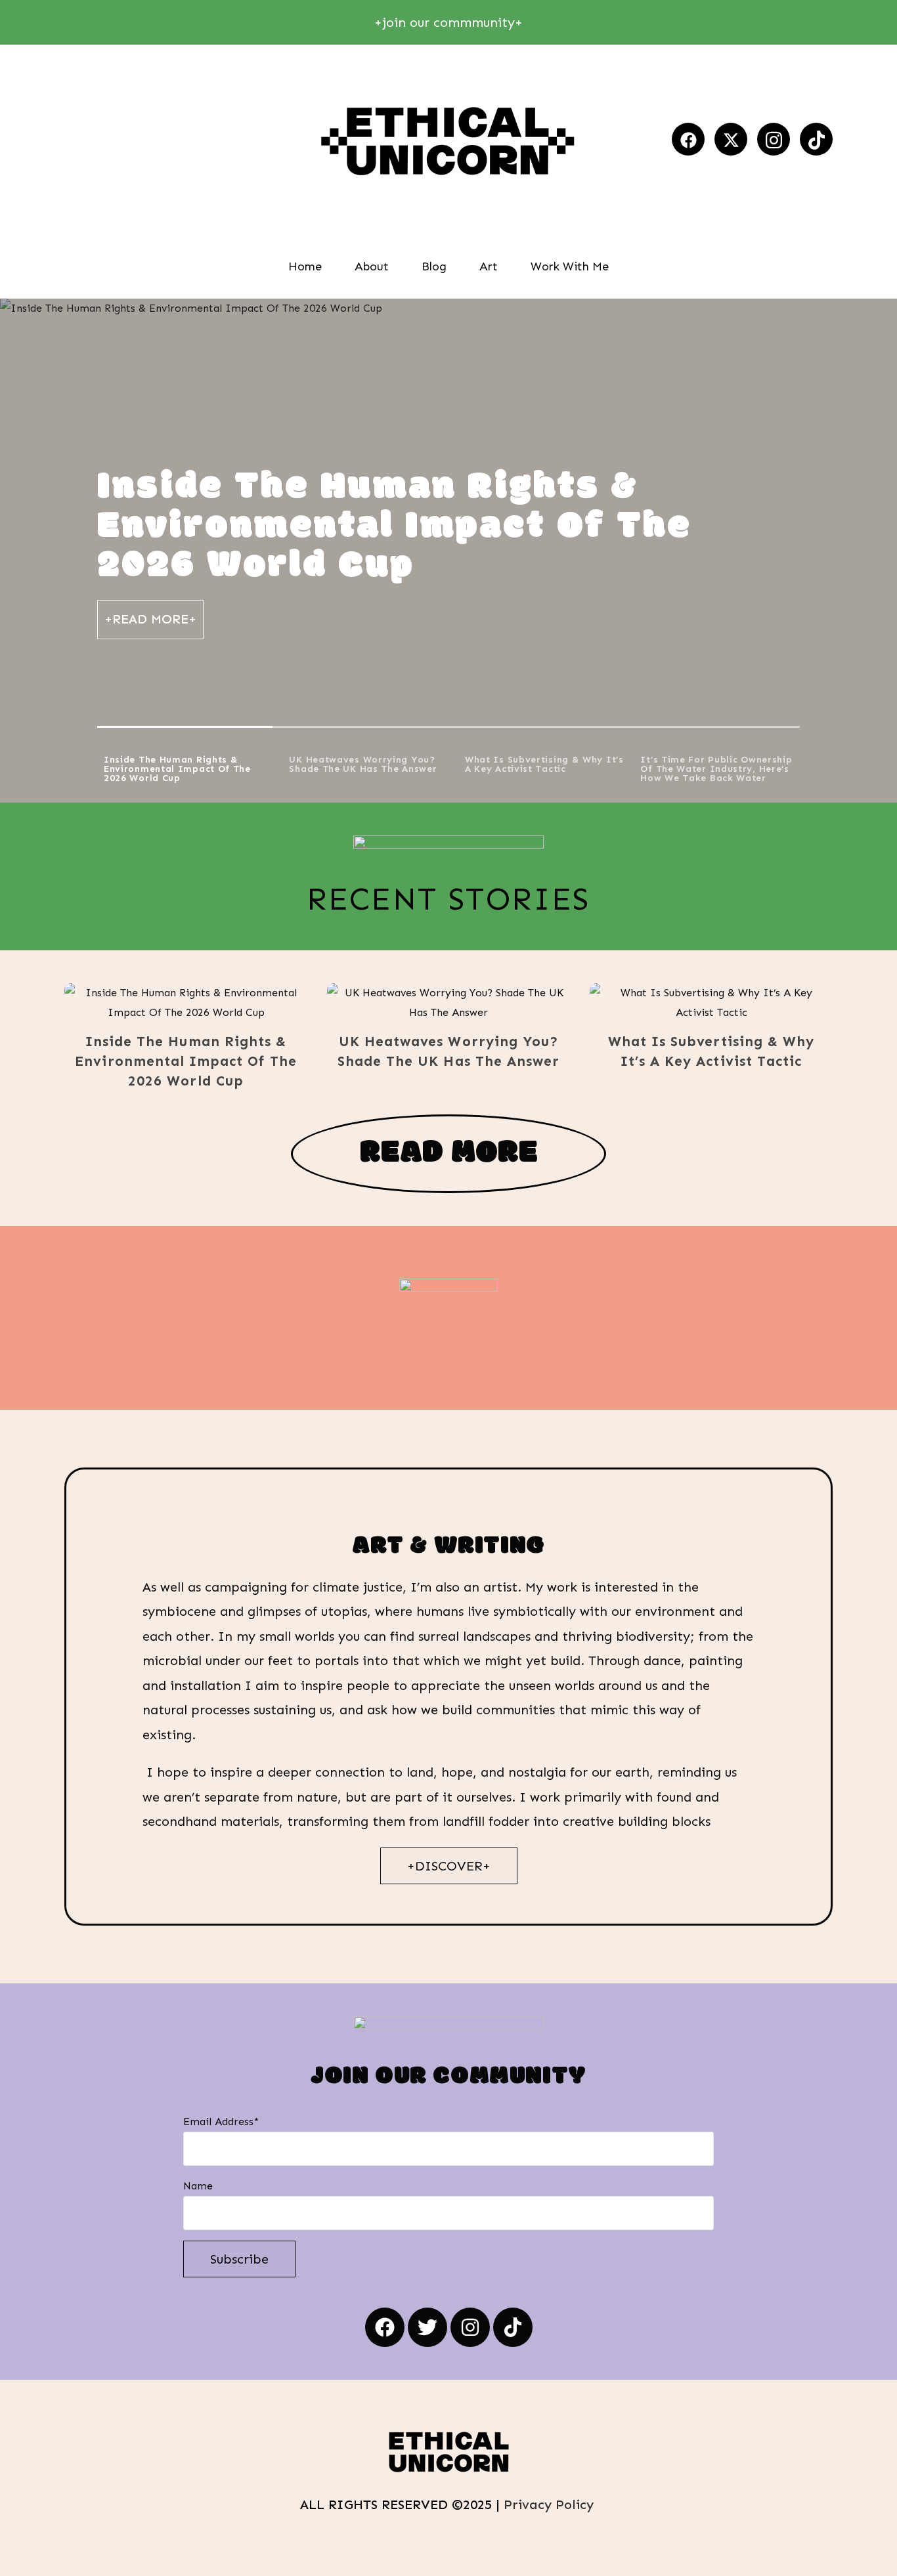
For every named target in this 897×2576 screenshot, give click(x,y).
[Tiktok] (816, 139)
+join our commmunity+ (448, 22)
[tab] (185, 765)
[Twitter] (427, 2327)
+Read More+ (150, 619)
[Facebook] (688, 139)
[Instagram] (774, 139)
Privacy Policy (551, 2504)
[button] (167, 1003)
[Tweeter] (731, 139)
